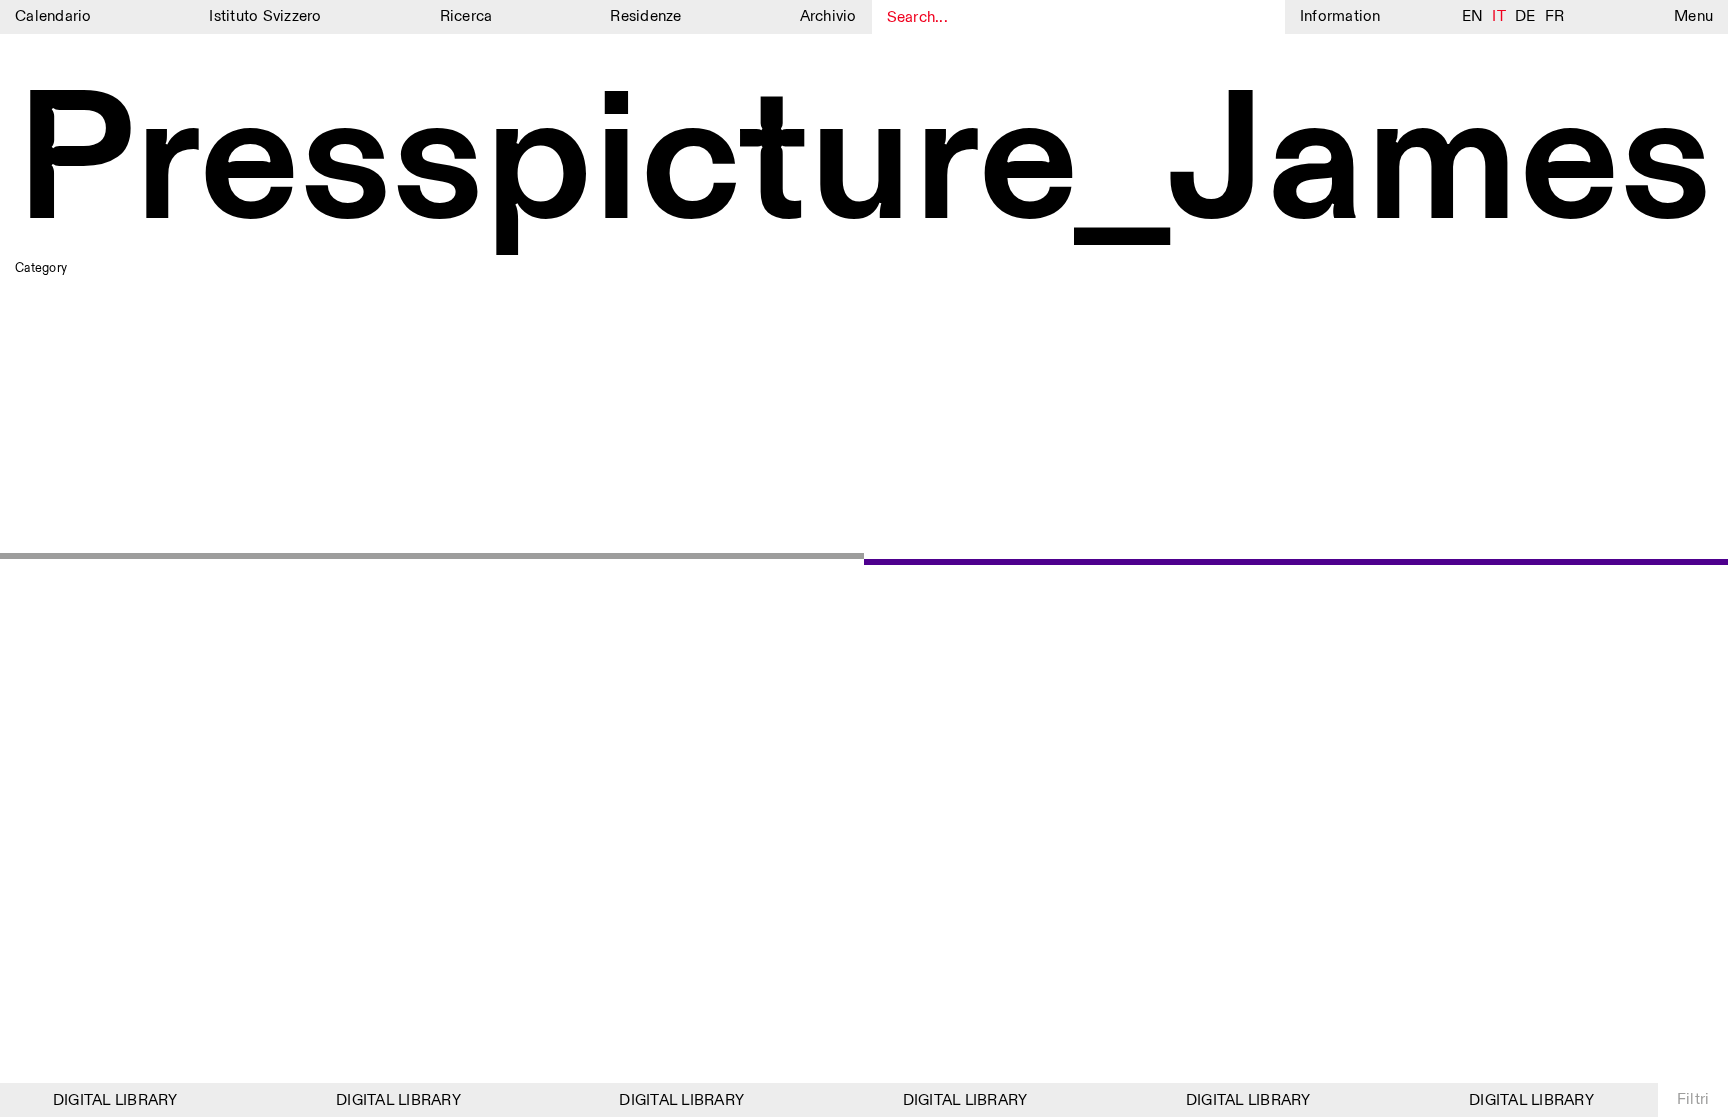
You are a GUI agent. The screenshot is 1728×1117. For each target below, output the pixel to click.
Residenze (645, 16)
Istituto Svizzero (265, 16)
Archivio (828, 16)
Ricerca (466, 16)
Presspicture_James (863, 165)
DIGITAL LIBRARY (108, 1100)
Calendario (53, 16)
